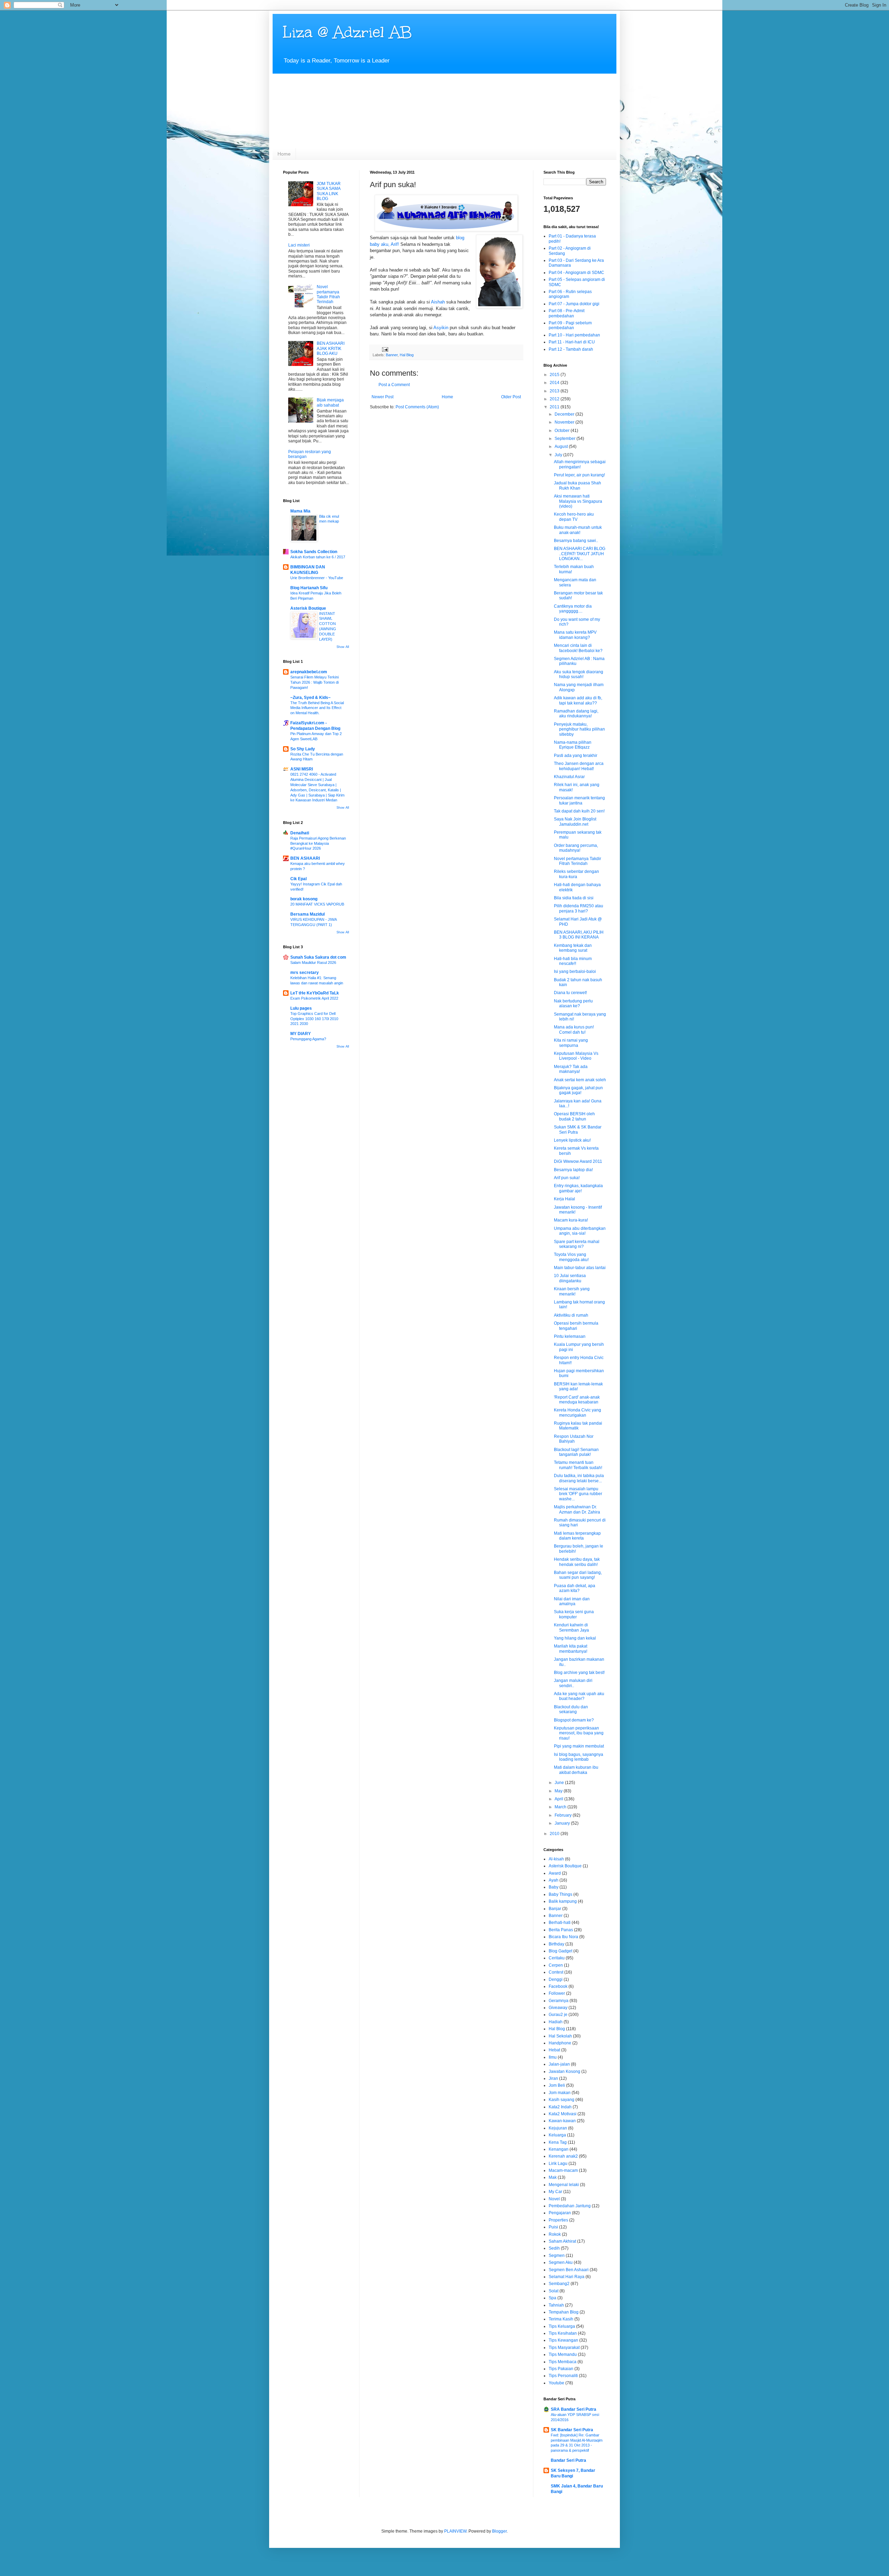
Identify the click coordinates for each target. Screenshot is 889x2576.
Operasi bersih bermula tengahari (576, 1326)
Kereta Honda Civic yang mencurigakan (578, 1412)
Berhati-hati (560, 1923)
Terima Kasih (561, 2319)
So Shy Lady (303, 749)
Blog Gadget (560, 1951)
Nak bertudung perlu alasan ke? (573, 1003)
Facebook (558, 1986)
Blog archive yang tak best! (579, 1673)
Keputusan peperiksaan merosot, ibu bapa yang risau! (579, 1733)
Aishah (438, 302)
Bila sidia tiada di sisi (574, 898)
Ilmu (553, 2057)
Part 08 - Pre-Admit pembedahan (567, 313)
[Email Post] (385, 349)
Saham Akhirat (562, 2241)
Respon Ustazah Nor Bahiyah (574, 1439)
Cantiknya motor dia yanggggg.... (573, 609)
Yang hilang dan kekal (575, 1638)
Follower (557, 1993)
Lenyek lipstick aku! (572, 1140)
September (566, 439)
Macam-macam (563, 2170)
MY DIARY (301, 1034)
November (565, 422)
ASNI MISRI (302, 769)
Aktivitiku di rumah (571, 1315)
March (561, 1807)
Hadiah (556, 2022)
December (565, 414)
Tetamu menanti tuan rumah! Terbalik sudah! (578, 1465)
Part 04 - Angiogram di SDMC (576, 273)
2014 (555, 383)
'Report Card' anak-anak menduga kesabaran (577, 1400)
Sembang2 (559, 2284)
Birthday (556, 1944)
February (564, 1815)
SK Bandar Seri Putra (572, 2430)
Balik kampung (563, 1901)
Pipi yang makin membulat (579, 1746)
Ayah (554, 1880)
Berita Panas (561, 1930)
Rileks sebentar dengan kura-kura (576, 874)
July (559, 455)
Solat (554, 2291)
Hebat (554, 2050)
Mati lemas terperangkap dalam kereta (577, 1536)
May (559, 1791)
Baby (554, 1887)
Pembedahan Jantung (570, 2206)
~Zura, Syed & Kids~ (310, 698)
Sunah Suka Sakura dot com (318, 957)
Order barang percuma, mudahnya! (576, 848)
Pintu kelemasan (570, 1336)
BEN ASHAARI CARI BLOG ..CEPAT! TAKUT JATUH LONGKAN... (580, 554)
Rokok (555, 2234)
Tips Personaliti (563, 2376)
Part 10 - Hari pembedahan (574, 335)
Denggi (556, 1979)
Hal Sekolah (560, 2036)
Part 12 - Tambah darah (571, 349)
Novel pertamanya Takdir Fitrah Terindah (328, 294)
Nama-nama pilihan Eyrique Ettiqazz (573, 745)
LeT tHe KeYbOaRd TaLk (315, 993)
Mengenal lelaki (564, 2185)
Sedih (554, 2248)
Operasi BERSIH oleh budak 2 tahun (574, 1116)
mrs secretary (305, 973)
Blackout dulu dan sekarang (571, 1709)
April (559, 1799)
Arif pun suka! (567, 1178)
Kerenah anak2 (563, 2156)
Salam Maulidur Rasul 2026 (313, 962)
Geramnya (559, 2001)
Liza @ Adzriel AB (347, 32)
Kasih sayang (562, 2100)
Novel (554, 2199)
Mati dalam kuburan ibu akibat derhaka (576, 1770)
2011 (555, 407)
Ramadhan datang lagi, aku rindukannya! (576, 714)
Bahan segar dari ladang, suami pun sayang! (578, 1575)
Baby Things (560, 1894)
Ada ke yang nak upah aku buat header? (579, 1696)
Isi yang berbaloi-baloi (575, 972)
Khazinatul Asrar (569, 777)
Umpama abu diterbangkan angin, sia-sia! (580, 1231)
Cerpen (556, 1965)
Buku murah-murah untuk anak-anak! (578, 530)
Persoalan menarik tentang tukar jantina (579, 800)
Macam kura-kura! (571, 1220)
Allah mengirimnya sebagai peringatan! (580, 464)
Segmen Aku (561, 2262)
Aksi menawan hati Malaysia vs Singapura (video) (578, 501)
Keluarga (557, 2135)
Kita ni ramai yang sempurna (571, 1043)
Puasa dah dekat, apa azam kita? (575, 1588)
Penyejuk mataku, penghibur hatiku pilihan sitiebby (579, 729)
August (562, 447)
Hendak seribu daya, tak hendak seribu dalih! (577, 1562)
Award (555, 1873)
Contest (556, 1972)
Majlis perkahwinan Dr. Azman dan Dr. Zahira (577, 1509)
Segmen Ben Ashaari (569, 2270)
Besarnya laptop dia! (573, 1170)
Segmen (557, 2256)
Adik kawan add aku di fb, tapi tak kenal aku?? (578, 700)
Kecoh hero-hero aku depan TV (574, 517)
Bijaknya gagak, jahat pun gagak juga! (578, 1090)
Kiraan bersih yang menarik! (572, 1291)
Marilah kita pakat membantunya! (571, 1649)
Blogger (499, 2531)
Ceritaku (557, 1958)
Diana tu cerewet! (570, 993)
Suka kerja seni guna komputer (574, 1614)
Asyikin (441, 328)
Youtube (556, 2383)
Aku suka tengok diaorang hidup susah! (579, 674)
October (563, 431)
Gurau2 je (558, 2015)
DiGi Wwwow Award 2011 (578, 1161)
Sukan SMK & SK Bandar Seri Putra (578, 1129)
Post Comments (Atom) (417, 407)
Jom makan (560, 2093)
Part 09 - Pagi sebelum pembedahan (570, 325)
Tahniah (556, 2305)
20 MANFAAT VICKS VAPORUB (317, 904)
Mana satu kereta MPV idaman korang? (575, 635)
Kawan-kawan (562, 2121)
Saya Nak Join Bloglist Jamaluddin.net (575, 822)
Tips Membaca (563, 2362)
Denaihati (300, 833)
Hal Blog (407, 355)
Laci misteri (299, 245)
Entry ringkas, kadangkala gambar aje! (578, 1188)
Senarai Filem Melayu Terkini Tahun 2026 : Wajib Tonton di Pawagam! (314, 682)
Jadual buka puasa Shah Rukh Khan (578, 485)
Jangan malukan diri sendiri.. (573, 1683)
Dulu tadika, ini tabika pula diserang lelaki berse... (579, 1478)
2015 (555, 375)
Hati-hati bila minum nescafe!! (573, 961)
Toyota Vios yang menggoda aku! (571, 1257)
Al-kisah (556, 1859)
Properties (558, 2220)
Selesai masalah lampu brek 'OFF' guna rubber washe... (578, 1494)
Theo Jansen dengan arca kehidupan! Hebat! (579, 766)
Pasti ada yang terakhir (576, 756)
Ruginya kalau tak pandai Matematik (578, 1426)
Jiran (553, 2078)
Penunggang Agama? (308, 1039)
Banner (392, 355)
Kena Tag (558, 2142)
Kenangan (559, 2149)
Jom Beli (557, 2085)
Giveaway (558, 2008)
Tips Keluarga (562, 2326)
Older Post (511, 397)
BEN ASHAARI (305, 858)
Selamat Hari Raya (567, 2277)
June (560, 1783)
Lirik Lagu (558, 2164)
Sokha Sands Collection (314, 552)
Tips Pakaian (561, 2369)
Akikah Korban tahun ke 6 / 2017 (318, 557)
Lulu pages (301, 1008)
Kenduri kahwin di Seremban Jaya (571, 1627)
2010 (555, 1834)
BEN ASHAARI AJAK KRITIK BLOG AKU (331, 348)
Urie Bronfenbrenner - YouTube (317, 578)
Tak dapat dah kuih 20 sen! (579, 811)
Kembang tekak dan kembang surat (573, 948)
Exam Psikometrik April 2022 (314, 998)
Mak (553, 2177)
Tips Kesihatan (563, 2333)
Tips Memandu (563, 2354)
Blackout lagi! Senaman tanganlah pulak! (576, 1452)
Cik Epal (298, 879)
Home (284, 154)
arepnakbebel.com (309, 672)
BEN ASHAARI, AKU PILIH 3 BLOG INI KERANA (579, 935)
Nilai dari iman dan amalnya (572, 1601)
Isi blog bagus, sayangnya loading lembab (579, 1757)
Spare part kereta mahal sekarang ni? (577, 1244)
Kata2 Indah (560, 2107)
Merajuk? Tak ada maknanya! (571, 1069)
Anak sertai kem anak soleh (580, 1080)
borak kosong (304, 899)
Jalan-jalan (559, 2064)
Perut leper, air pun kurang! (579, 475)
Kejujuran (558, 2128)
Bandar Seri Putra (568, 2460)
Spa (552, 2298)
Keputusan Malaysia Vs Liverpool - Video (576, 1056)
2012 (555, 399)
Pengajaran (560, 2213)
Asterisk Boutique (308, 608)
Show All (343, 647)
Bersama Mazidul (308, 914)
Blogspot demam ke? (574, 1720)
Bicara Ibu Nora (563, 1937)
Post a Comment (394, 385)
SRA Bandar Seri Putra (574, 2409)
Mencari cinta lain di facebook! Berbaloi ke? (578, 648)
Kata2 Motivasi (563, 2114)
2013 (555, 391)
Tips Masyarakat (564, 2348)
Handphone (560, 2043)
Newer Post (383, 397)
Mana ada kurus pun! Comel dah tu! (574, 1029)
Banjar (555, 1909)
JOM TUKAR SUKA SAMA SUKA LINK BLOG (329, 191)
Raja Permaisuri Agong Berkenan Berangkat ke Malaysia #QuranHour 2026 (318, 843)
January (563, 1823)
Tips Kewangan (563, 2340)
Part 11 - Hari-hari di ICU (572, 342)
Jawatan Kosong (564, 2071)
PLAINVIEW (455, 2531)
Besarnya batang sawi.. (576, 541)
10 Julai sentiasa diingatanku (570, 1278)
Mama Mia (300, 511)
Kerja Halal (564, 1199)
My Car (555, 2192)
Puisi (553, 2227)
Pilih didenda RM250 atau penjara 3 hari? (579, 908)
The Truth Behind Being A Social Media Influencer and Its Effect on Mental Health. (317, 708)
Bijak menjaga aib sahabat (330, 402)
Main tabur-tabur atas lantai (580, 1268)
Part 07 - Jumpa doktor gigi (574, 304)
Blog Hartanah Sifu (309, 588)
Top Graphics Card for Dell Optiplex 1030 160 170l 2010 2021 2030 (314, 1019)
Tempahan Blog (564, 2312)
